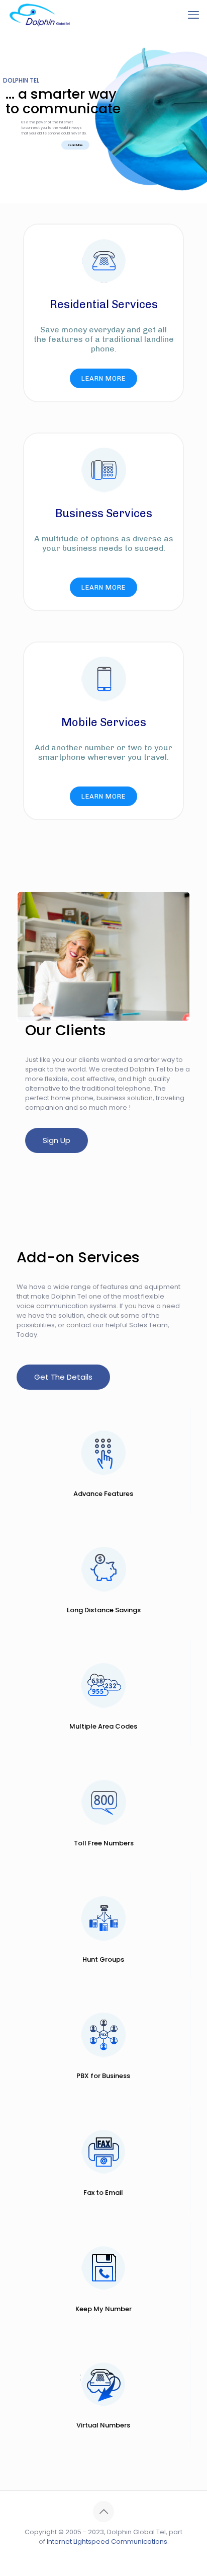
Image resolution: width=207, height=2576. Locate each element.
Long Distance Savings (104, 1610)
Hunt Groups (103, 1959)
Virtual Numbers (103, 2425)
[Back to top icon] (103, 2512)
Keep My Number (103, 2309)
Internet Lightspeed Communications (107, 2542)
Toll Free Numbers (104, 1843)
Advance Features (103, 1494)
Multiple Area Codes (103, 1726)
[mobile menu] (193, 15)
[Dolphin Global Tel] (40, 15)
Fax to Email (103, 2193)
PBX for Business (103, 2076)
